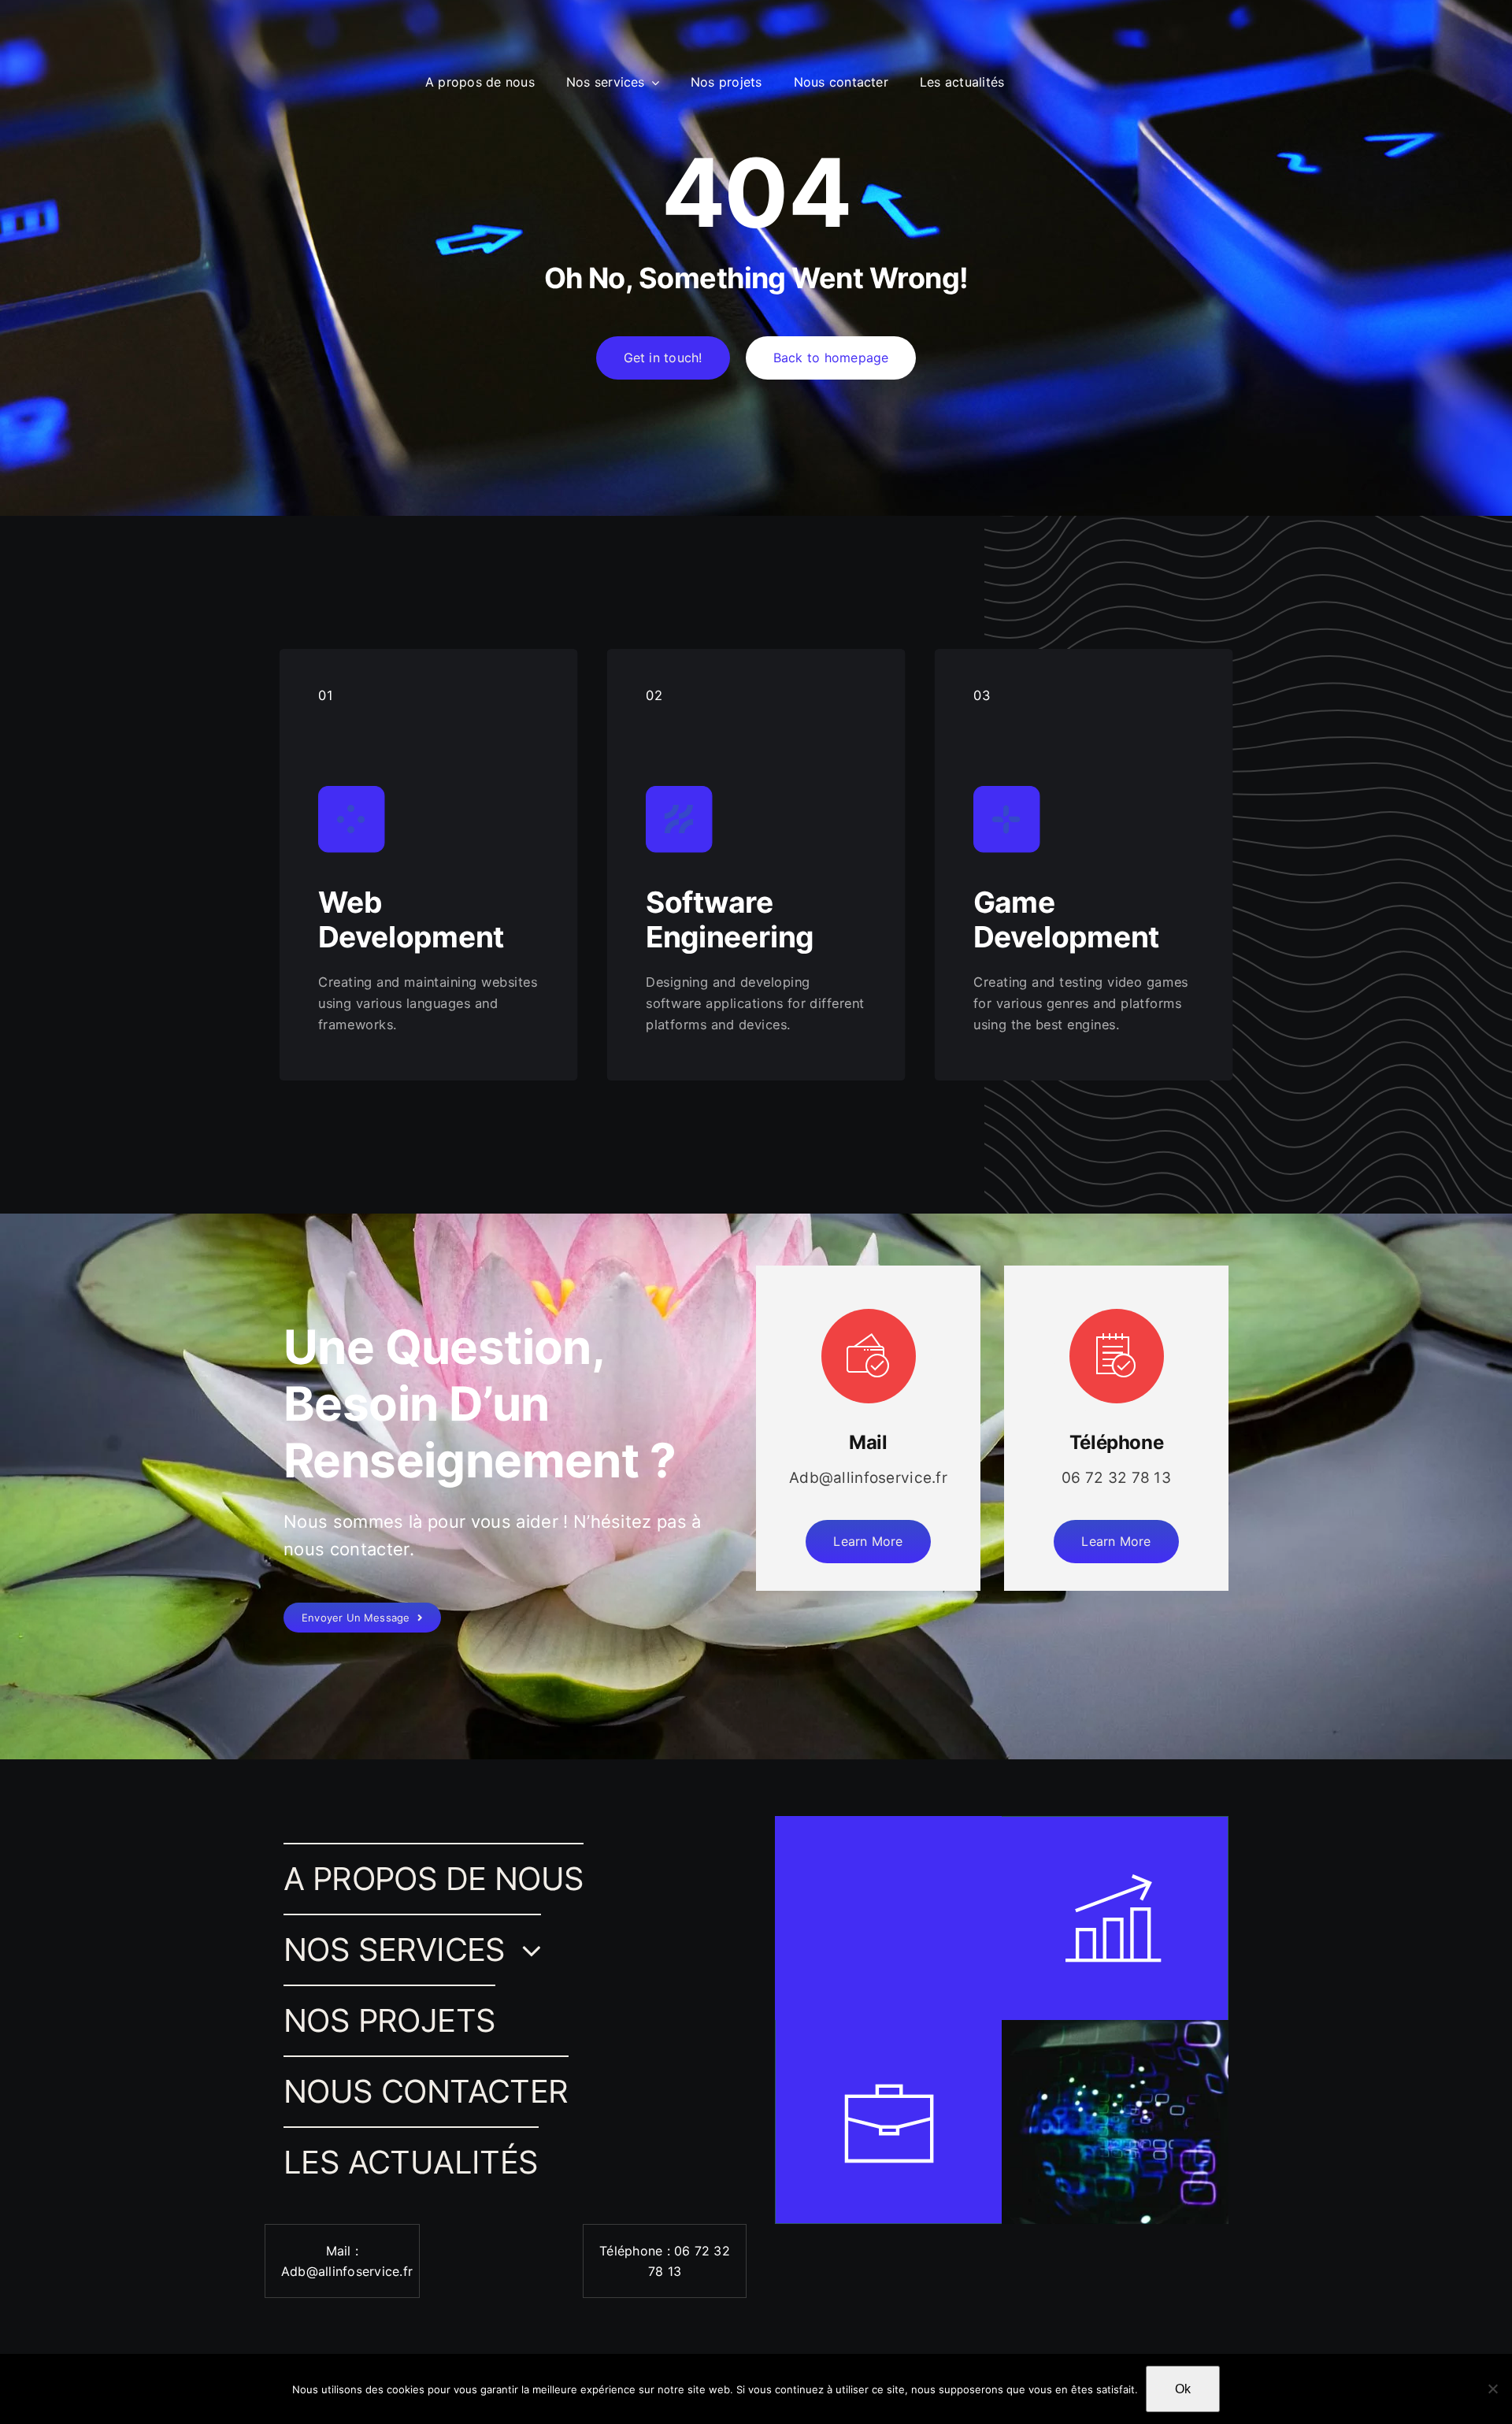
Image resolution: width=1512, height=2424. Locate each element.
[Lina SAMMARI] (62, 57)
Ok (1183, 2389)
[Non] (1492, 2389)
